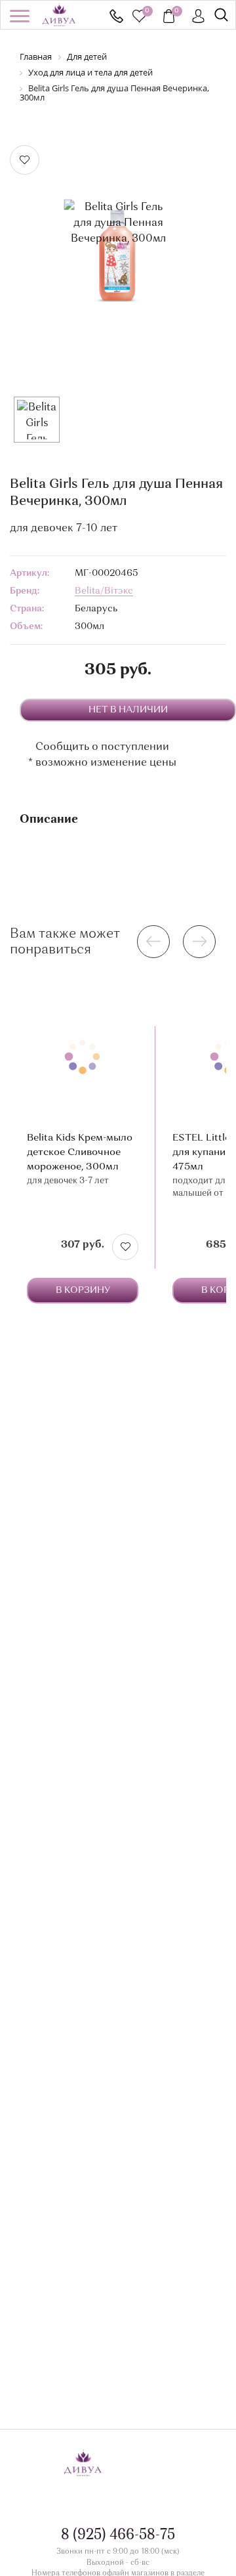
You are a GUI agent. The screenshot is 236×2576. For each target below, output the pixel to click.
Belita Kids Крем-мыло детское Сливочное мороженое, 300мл (80, 1153)
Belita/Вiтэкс (104, 591)
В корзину (83, 1290)
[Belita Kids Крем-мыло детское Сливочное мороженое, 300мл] (83, 1057)
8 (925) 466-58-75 (116, 16)
